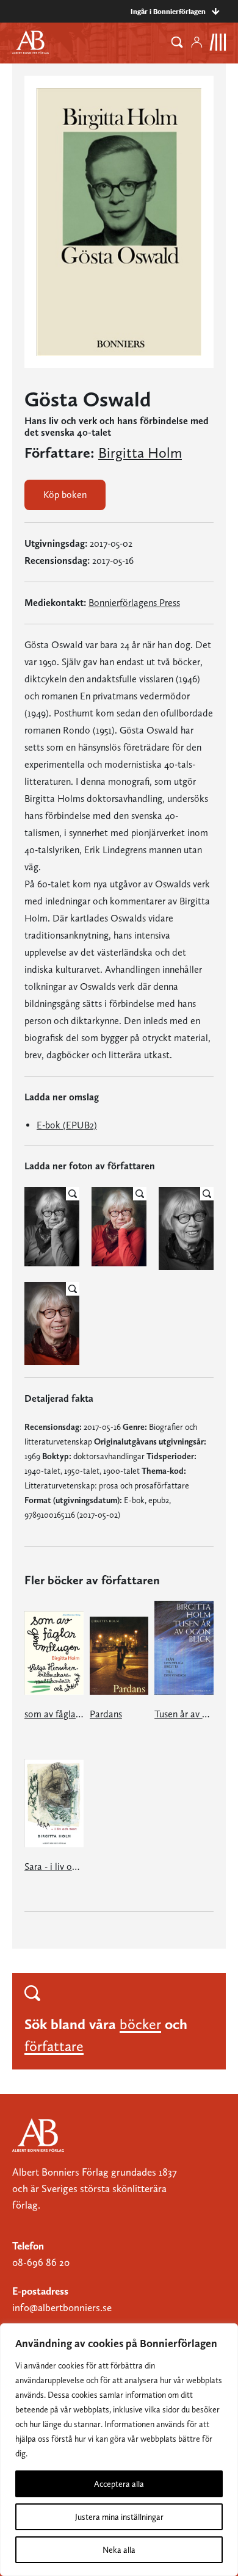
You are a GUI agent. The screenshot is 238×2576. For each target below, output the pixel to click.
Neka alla (119, 2550)
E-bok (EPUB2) (67, 1125)
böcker (140, 2024)
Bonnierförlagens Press (134, 603)
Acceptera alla (119, 2484)
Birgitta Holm (140, 453)
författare (54, 2046)
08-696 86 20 (41, 2262)
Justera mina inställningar (119, 2517)
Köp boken (65, 495)
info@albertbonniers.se (62, 2307)
